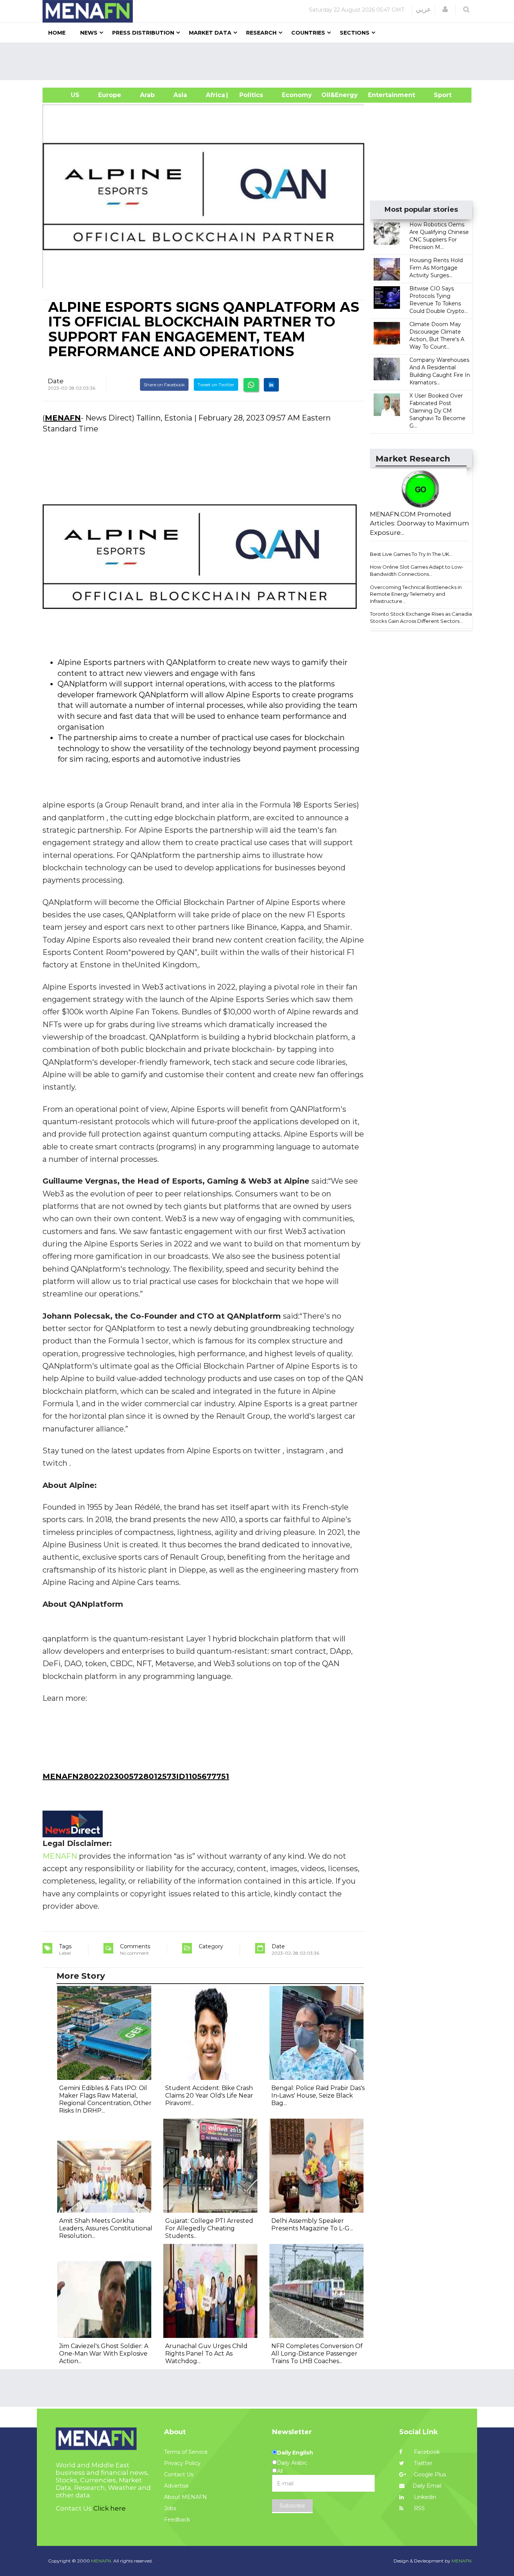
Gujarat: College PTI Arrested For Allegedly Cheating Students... (209, 2228)
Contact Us (179, 2474)
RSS (419, 2508)
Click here (109, 2508)
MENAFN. (102, 2561)
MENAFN (63, 418)
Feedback (177, 2520)
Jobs (170, 2508)
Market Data (210, 33)
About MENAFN (186, 2497)
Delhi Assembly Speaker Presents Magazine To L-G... (312, 2225)
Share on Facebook (164, 385)
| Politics (249, 95)
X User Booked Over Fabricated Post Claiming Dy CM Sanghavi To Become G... (437, 411)
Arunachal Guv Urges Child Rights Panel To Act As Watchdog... (206, 2354)
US (66, 95)
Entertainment (380, 95)
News (89, 33)
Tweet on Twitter (216, 385)
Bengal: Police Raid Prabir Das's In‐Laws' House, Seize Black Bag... (318, 2096)
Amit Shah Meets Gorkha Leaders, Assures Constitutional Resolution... (106, 2228)
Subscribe (292, 2506)
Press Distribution (143, 33)
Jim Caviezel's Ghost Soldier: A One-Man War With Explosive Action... (104, 2354)
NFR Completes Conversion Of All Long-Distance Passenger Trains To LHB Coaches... (317, 2354)
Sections (355, 33)
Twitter (422, 2463)
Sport (438, 95)
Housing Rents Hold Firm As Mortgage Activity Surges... (436, 268)
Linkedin (424, 2497)
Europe (110, 95)
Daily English (295, 2453)
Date (56, 381)
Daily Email (427, 2486)
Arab (147, 95)
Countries (308, 33)
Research (261, 33)
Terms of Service (186, 2452)
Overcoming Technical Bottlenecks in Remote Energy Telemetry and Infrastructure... (416, 594)
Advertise (176, 2486)
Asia (180, 95)
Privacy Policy (182, 2463)
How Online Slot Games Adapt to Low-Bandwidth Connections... (417, 570)
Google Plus (429, 2474)
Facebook (426, 2452)
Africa (214, 95)
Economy (297, 95)
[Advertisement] (260, 61)
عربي (424, 9)
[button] (445, 9)
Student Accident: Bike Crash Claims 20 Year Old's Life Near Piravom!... (209, 2096)
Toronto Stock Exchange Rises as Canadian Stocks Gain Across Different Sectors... (422, 617)
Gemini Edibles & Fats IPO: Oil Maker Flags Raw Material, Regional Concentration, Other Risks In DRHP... (105, 2099)
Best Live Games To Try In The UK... (411, 554)
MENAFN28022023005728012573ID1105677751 (136, 1776)
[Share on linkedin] (271, 385)
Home (57, 33)
